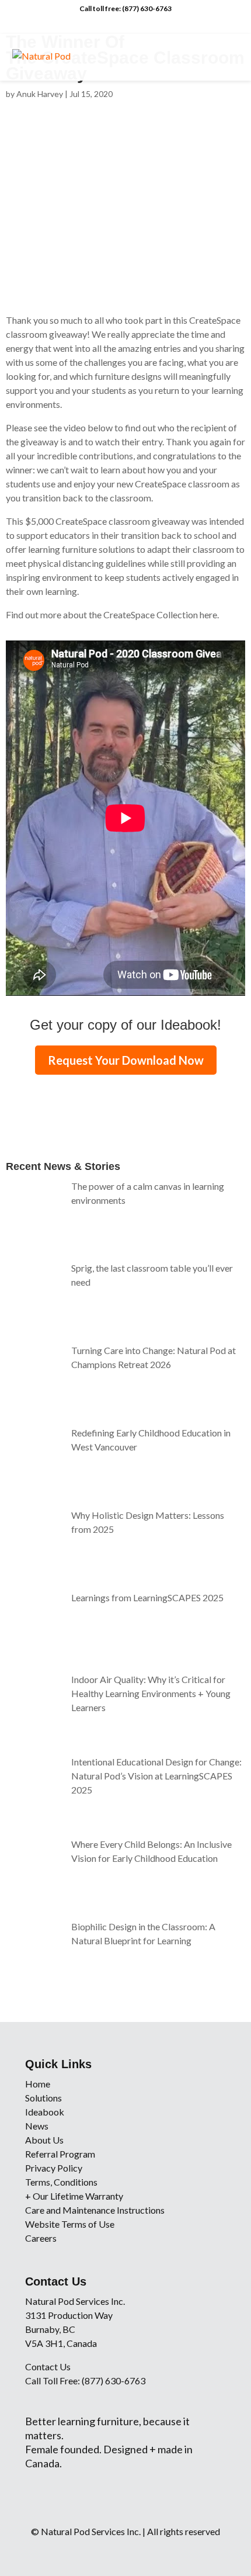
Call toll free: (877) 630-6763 (125, 8)
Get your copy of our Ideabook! (125, 1025)
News (37, 2126)
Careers (41, 2238)
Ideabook (45, 2112)
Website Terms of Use (70, 2224)
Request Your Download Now (126, 1060)
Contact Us (48, 2366)
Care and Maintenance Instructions (95, 2210)
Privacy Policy (54, 2168)
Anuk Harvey (40, 94)
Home (38, 2084)
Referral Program (60, 2154)
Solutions (43, 2098)
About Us (44, 2140)
